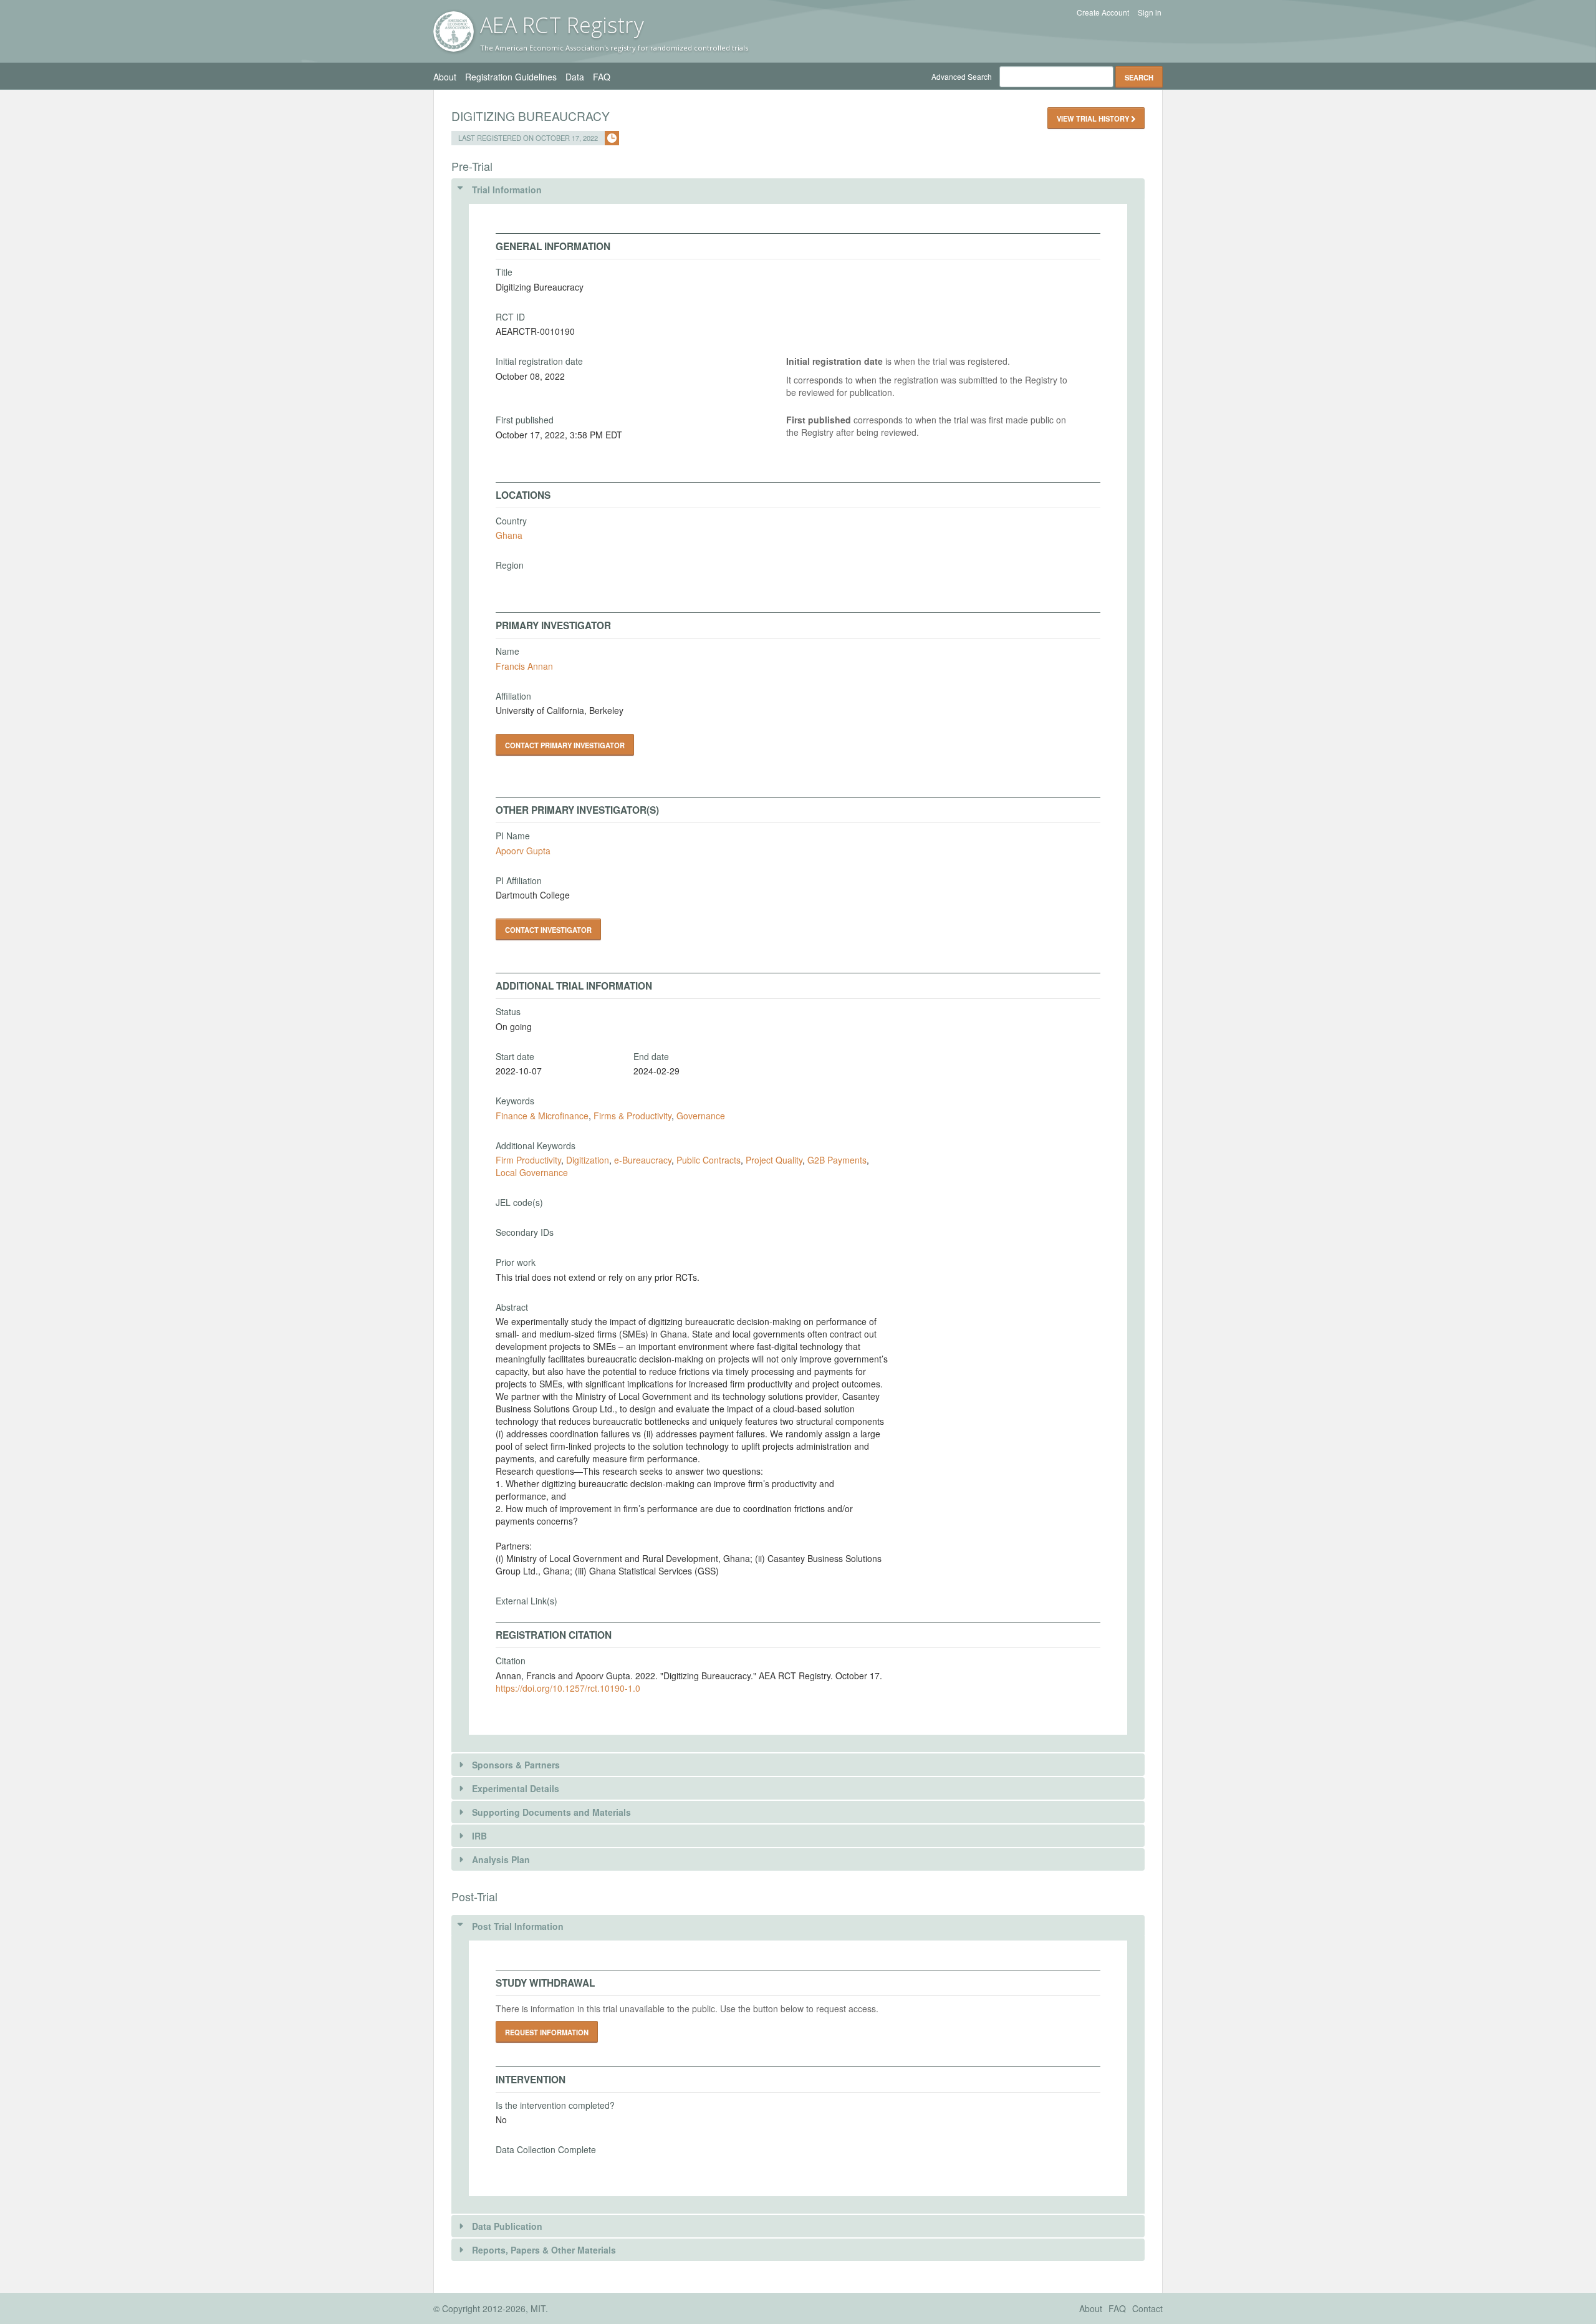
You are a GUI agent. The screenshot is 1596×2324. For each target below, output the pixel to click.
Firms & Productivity (632, 1116)
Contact (1147, 2308)
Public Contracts (709, 1160)
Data (575, 77)
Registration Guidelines (511, 77)
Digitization (588, 1160)
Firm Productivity (528, 1160)
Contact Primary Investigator (565, 745)
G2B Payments (837, 1160)
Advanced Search (962, 76)
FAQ (602, 77)
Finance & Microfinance (542, 1116)
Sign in (1150, 12)
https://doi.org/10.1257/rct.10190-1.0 (568, 1688)
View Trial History (1094, 118)
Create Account (1103, 12)
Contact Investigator (548, 930)
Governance (701, 1116)
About (445, 77)
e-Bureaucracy (643, 1160)
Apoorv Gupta (523, 851)
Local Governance (532, 1172)
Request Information (547, 2032)
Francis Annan (524, 666)
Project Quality (774, 1160)
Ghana (509, 535)
